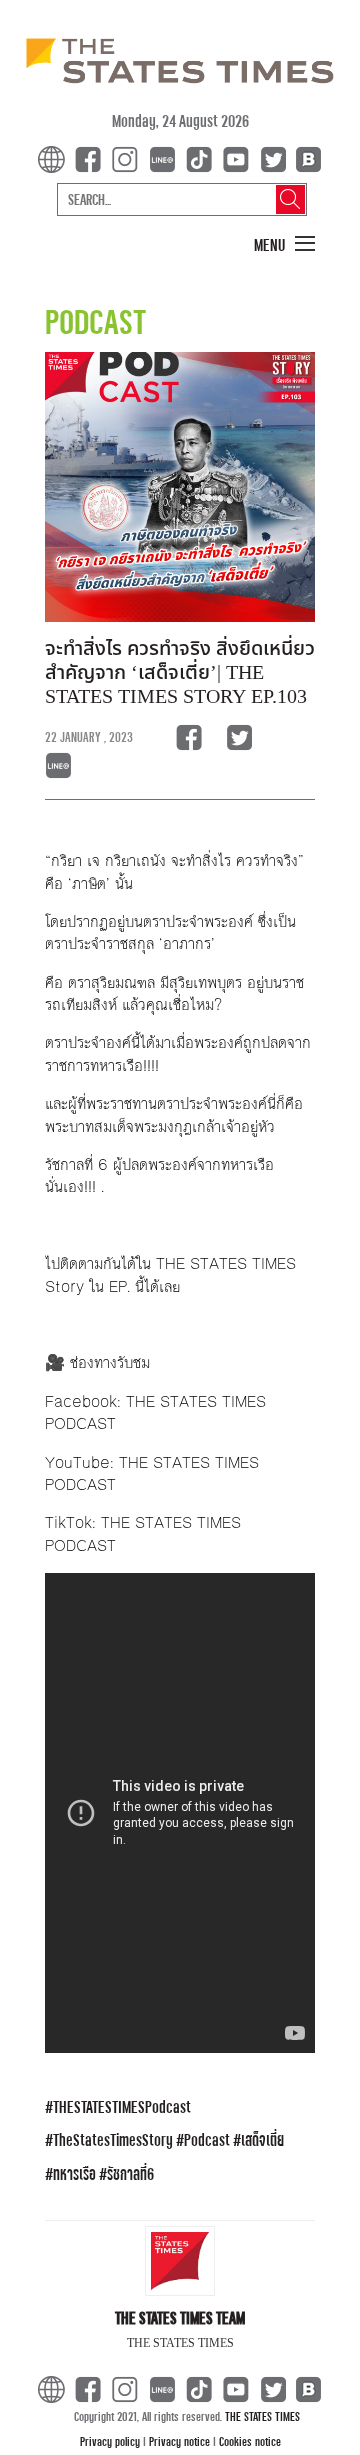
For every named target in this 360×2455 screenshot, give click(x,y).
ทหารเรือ (74, 2173)
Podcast (207, 2139)
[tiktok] (203, 158)
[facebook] (92, 158)
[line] (166, 158)
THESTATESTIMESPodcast (122, 2106)
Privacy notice (181, 2441)
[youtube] (240, 158)
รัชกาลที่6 (130, 2173)
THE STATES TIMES (262, 2416)
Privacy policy (111, 2441)
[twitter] (273, 158)
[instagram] (129, 158)
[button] (285, 245)
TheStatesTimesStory (113, 2139)
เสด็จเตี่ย (262, 2139)
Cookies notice (250, 2441)
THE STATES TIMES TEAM (180, 2317)
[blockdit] (305, 158)
